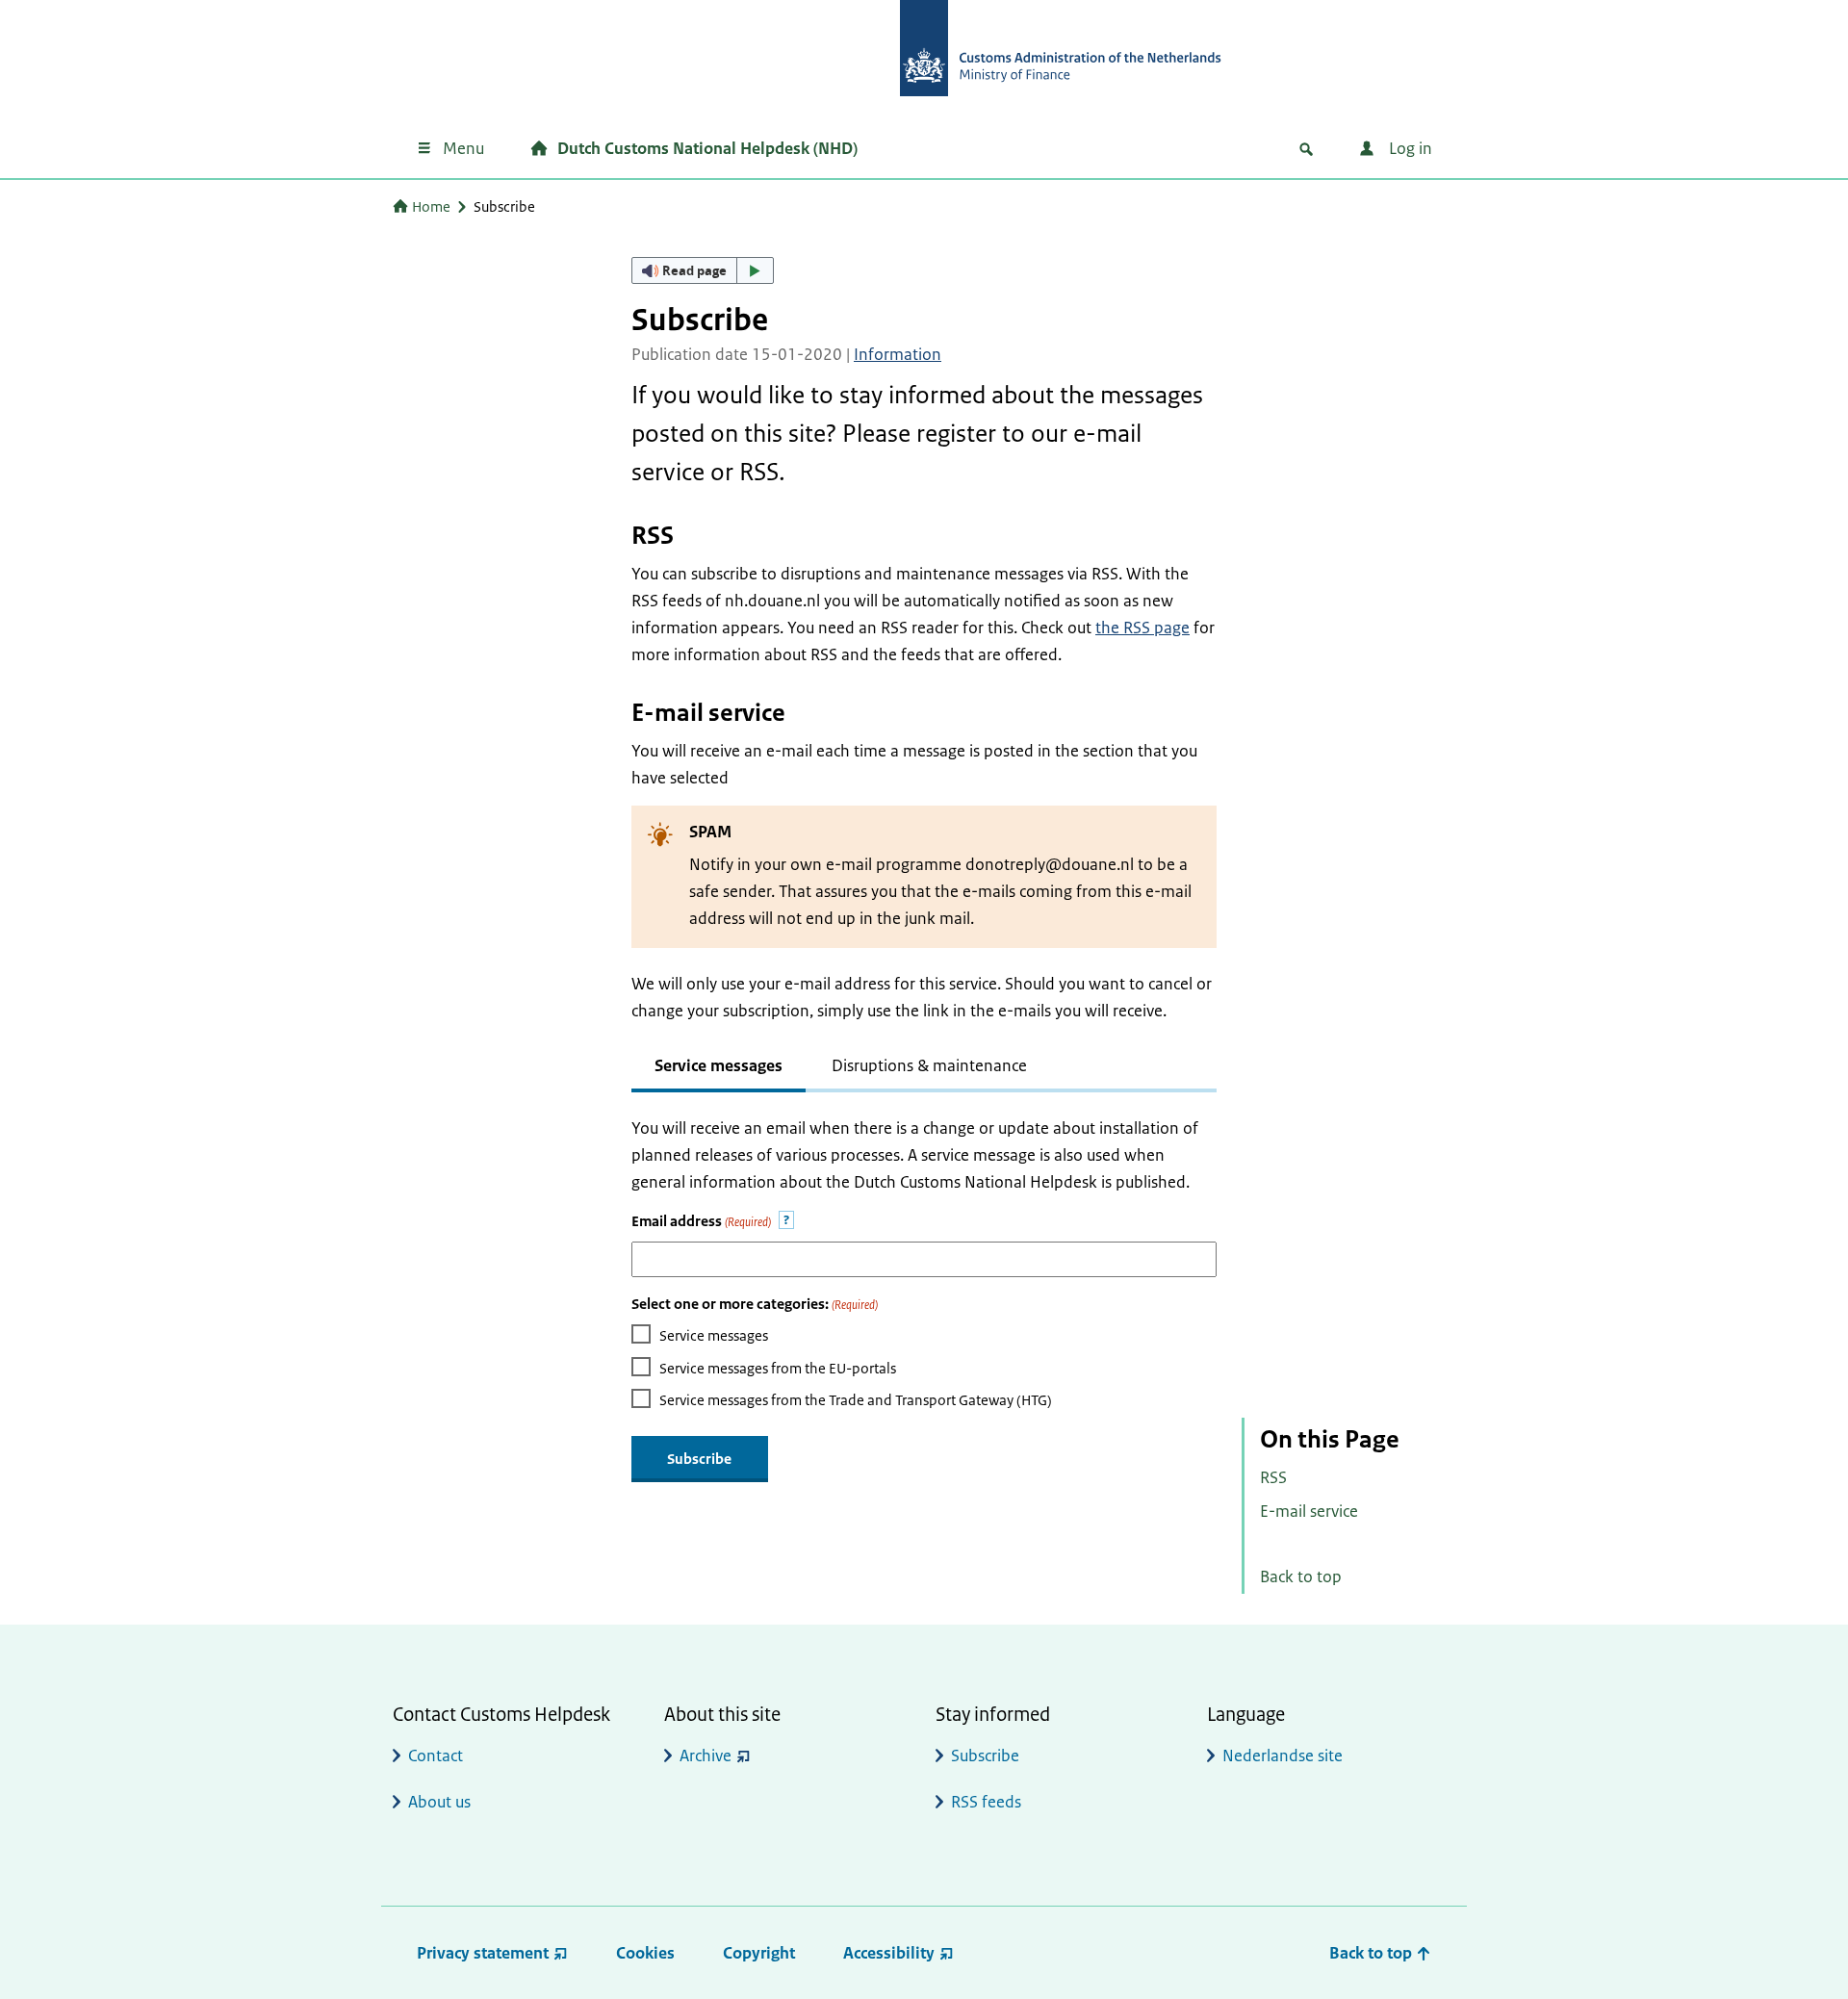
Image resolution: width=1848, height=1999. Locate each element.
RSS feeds (986, 1802)
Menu (463, 148)
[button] (703, 270)
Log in (1409, 148)
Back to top (1301, 1576)
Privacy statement (483, 1953)
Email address (701, 1221)
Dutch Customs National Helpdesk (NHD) (707, 148)
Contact (436, 1756)
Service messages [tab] (719, 1065)
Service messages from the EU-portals (778, 1368)
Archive (706, 1756)
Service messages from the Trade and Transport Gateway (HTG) (856, 1400)
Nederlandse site (1283, 1756)
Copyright (759, 1953)
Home (431, 206)
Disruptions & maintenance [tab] (929, 1065)
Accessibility (889, 1953)
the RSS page (1142, 628)
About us (439, 1802)
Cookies (645, 1953)
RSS (1273, 1477)
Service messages (714, 1335)
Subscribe (985, 1756)
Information (898, 354)
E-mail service (1309, 1511)
